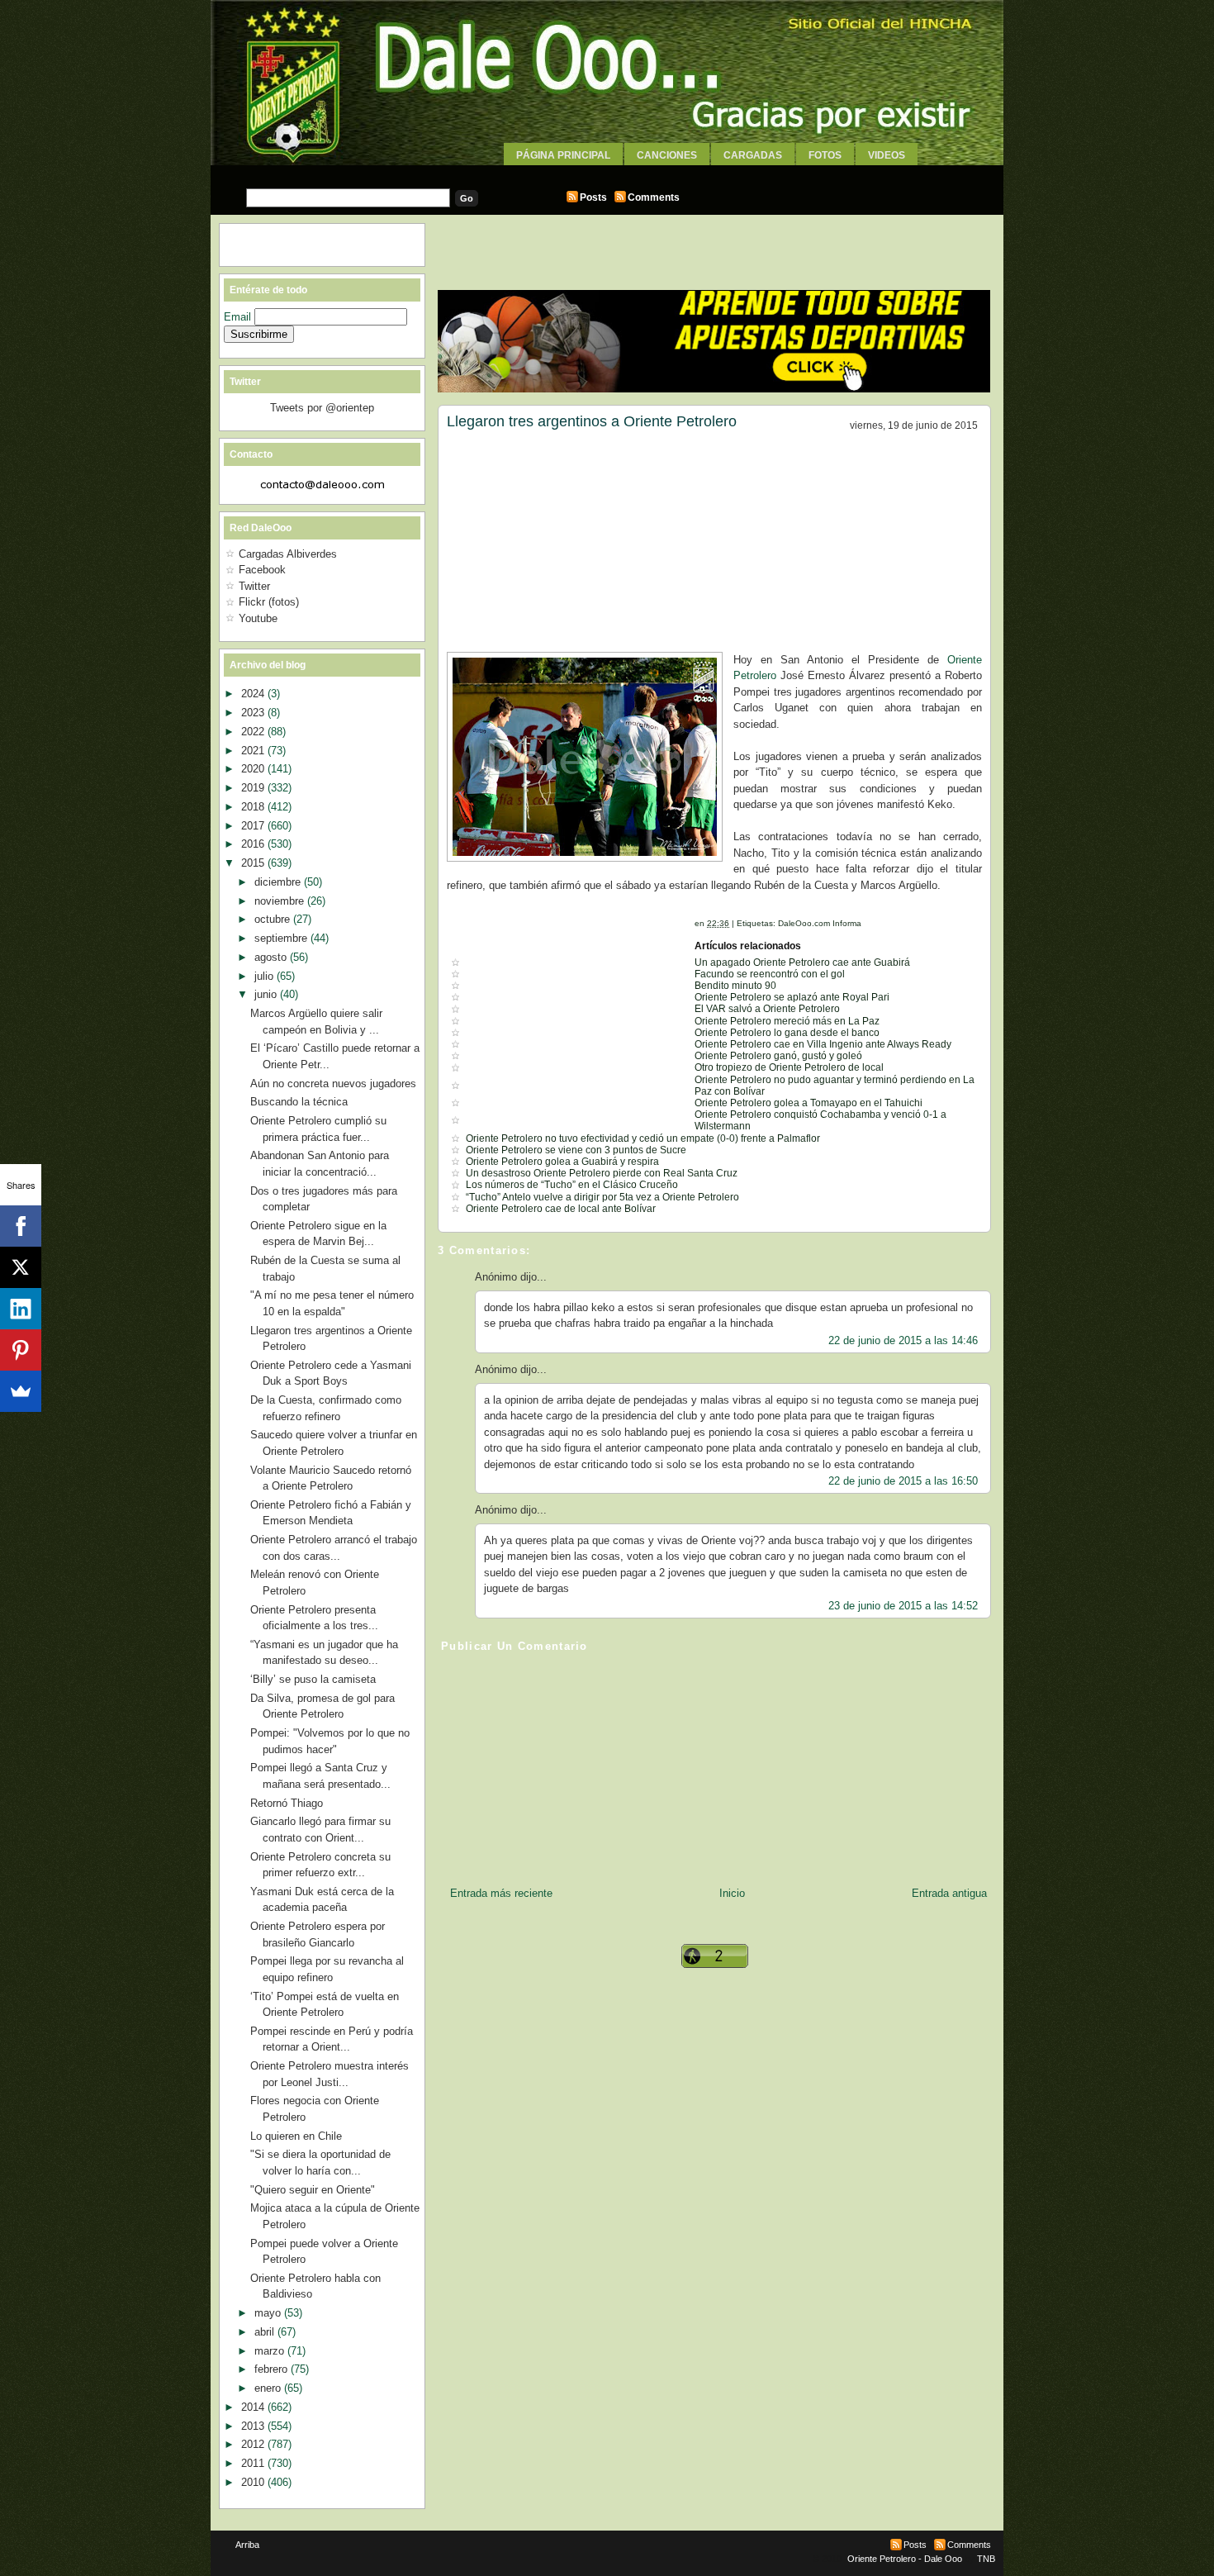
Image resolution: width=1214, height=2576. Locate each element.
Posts (593, 197)
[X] (21, 1267)
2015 (254, 863)
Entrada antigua (949, 1893)
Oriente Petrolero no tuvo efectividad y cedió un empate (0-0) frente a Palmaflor (643, 1138)
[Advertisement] (607, 171)
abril (266, 2332)
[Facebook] (21, 1226)
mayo (269, 2313)
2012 (254, 2444)
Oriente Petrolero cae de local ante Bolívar (561, 1209)
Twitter (254, 586)
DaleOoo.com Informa (820, 923)
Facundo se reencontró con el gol (770, 974)
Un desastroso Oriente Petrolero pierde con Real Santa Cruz (602, 1173)
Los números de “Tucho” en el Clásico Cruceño (572, 1185)
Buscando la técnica (299, 1102)
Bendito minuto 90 (735, 986)
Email (239, 317)
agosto (272, 957)
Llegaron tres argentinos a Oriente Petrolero (592, 421)
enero (269, 2388)
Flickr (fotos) (269, 602)
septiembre (282, 938)
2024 (254, 694)
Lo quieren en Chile (296, 2136)
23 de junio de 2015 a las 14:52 (903, 1606)
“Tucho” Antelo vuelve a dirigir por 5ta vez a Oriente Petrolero (602, 1197)
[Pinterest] (21, 1350)
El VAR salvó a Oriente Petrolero (767, 1009)
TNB (986, 2559)
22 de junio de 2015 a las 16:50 (903, 1481)
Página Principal (563, 155)
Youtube (258, 618)
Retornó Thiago (287, 1803)
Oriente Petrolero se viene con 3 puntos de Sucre (576, 1150)
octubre (274, 919)
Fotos (825, 155)
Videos (887, 155)
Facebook (262, 570)
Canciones (667, 155)
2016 (254, 844)
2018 (254, 807)
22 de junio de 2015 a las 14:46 (903, 1340)
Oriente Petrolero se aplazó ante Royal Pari (792, 997)
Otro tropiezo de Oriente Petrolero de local (789, 1067)
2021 (254, 751)
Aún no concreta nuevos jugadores (333, 1084)
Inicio (732, 1893)
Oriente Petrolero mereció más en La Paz (787, 1021)
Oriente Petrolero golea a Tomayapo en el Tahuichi (809, 1103)
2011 (254, 2463)
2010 (254, 2482)
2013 (254, 2426)
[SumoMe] (21, 1391)
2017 (254, 826)
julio (266, 976)
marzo (271, 2351)
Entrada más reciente (501, 1893)
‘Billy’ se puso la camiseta (313, 1679)
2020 (254, 769)
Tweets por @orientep (322, 408)
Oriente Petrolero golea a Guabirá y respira (562, 1162)
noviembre (281, 901)
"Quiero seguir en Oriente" (313, 2190)
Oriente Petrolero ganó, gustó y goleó (778, 1056)
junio (267, 994)
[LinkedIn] (21, 1309)
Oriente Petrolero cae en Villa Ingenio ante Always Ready (823, 1044)
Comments (654, 197)
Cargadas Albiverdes (288, 554)
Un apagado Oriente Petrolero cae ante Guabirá (802, 962)
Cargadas (753, 155)
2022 (254, 732)
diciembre (279, 882)
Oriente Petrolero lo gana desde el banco (787, 1033)
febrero (273, 2369)
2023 (254, 713)
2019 (254, 788)
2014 (254, 2407)
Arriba (247, 2545)
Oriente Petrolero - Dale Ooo (905, 2559)
